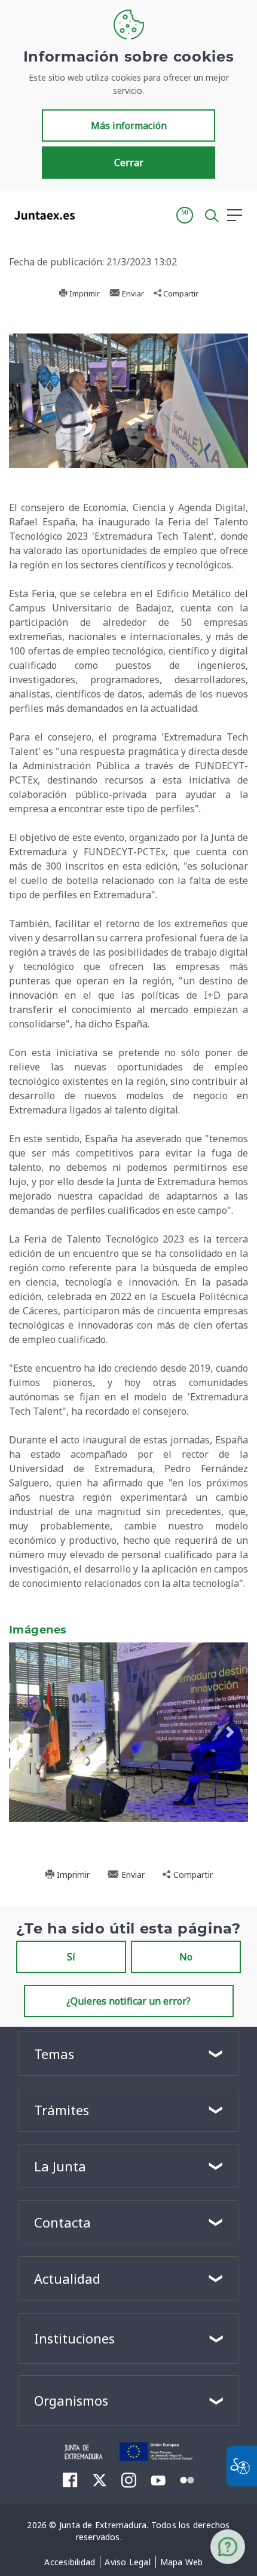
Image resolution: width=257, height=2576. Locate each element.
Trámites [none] (62, 2110)
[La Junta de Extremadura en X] (100, 2480)
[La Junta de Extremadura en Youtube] (158, 2479)
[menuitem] (70, 2562)
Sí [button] (71, 1957)
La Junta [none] (60, 2166)
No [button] (186, 1957)
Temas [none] (54, 2054)
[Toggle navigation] (91, 215)
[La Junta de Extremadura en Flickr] (187, 2479)
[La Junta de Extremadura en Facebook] (70, 2480)
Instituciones (74, 2338)
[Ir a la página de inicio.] (41, 215)
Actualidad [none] (67, 2278)
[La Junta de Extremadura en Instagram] (129, 2480)
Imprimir (84, 293)
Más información (129, 126)
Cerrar (129, 163)
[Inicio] (84, 2450)
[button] (185, 215)
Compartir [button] (180, 293)
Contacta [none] (62, 2222)
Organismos (71, 2400)
